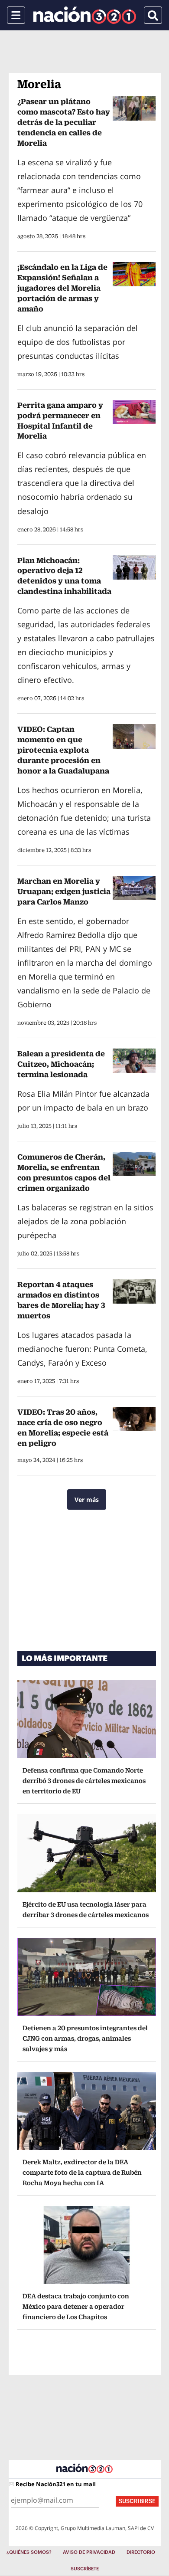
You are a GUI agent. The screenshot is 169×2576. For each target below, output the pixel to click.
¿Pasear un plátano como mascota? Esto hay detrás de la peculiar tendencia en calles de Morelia (64, 122)
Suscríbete (85, 2569)
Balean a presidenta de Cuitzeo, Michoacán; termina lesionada (61, 1064)
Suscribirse (137, 2501)
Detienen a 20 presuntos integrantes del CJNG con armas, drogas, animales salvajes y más (85, 2038)
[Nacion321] (85, 15)
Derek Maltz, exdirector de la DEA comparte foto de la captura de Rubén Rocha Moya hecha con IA (82, 2172)
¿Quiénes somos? (29, 2552)
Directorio (141, 2552)
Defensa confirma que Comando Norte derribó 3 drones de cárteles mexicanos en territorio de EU (84, 1781)
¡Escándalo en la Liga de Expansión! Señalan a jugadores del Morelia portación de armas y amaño (62, 288)
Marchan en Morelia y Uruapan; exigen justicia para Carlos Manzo (64, 891)
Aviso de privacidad (89, 2552)
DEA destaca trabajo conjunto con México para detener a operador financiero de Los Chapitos (76, 2306)
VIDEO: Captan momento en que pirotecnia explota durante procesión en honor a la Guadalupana (63, 750)
